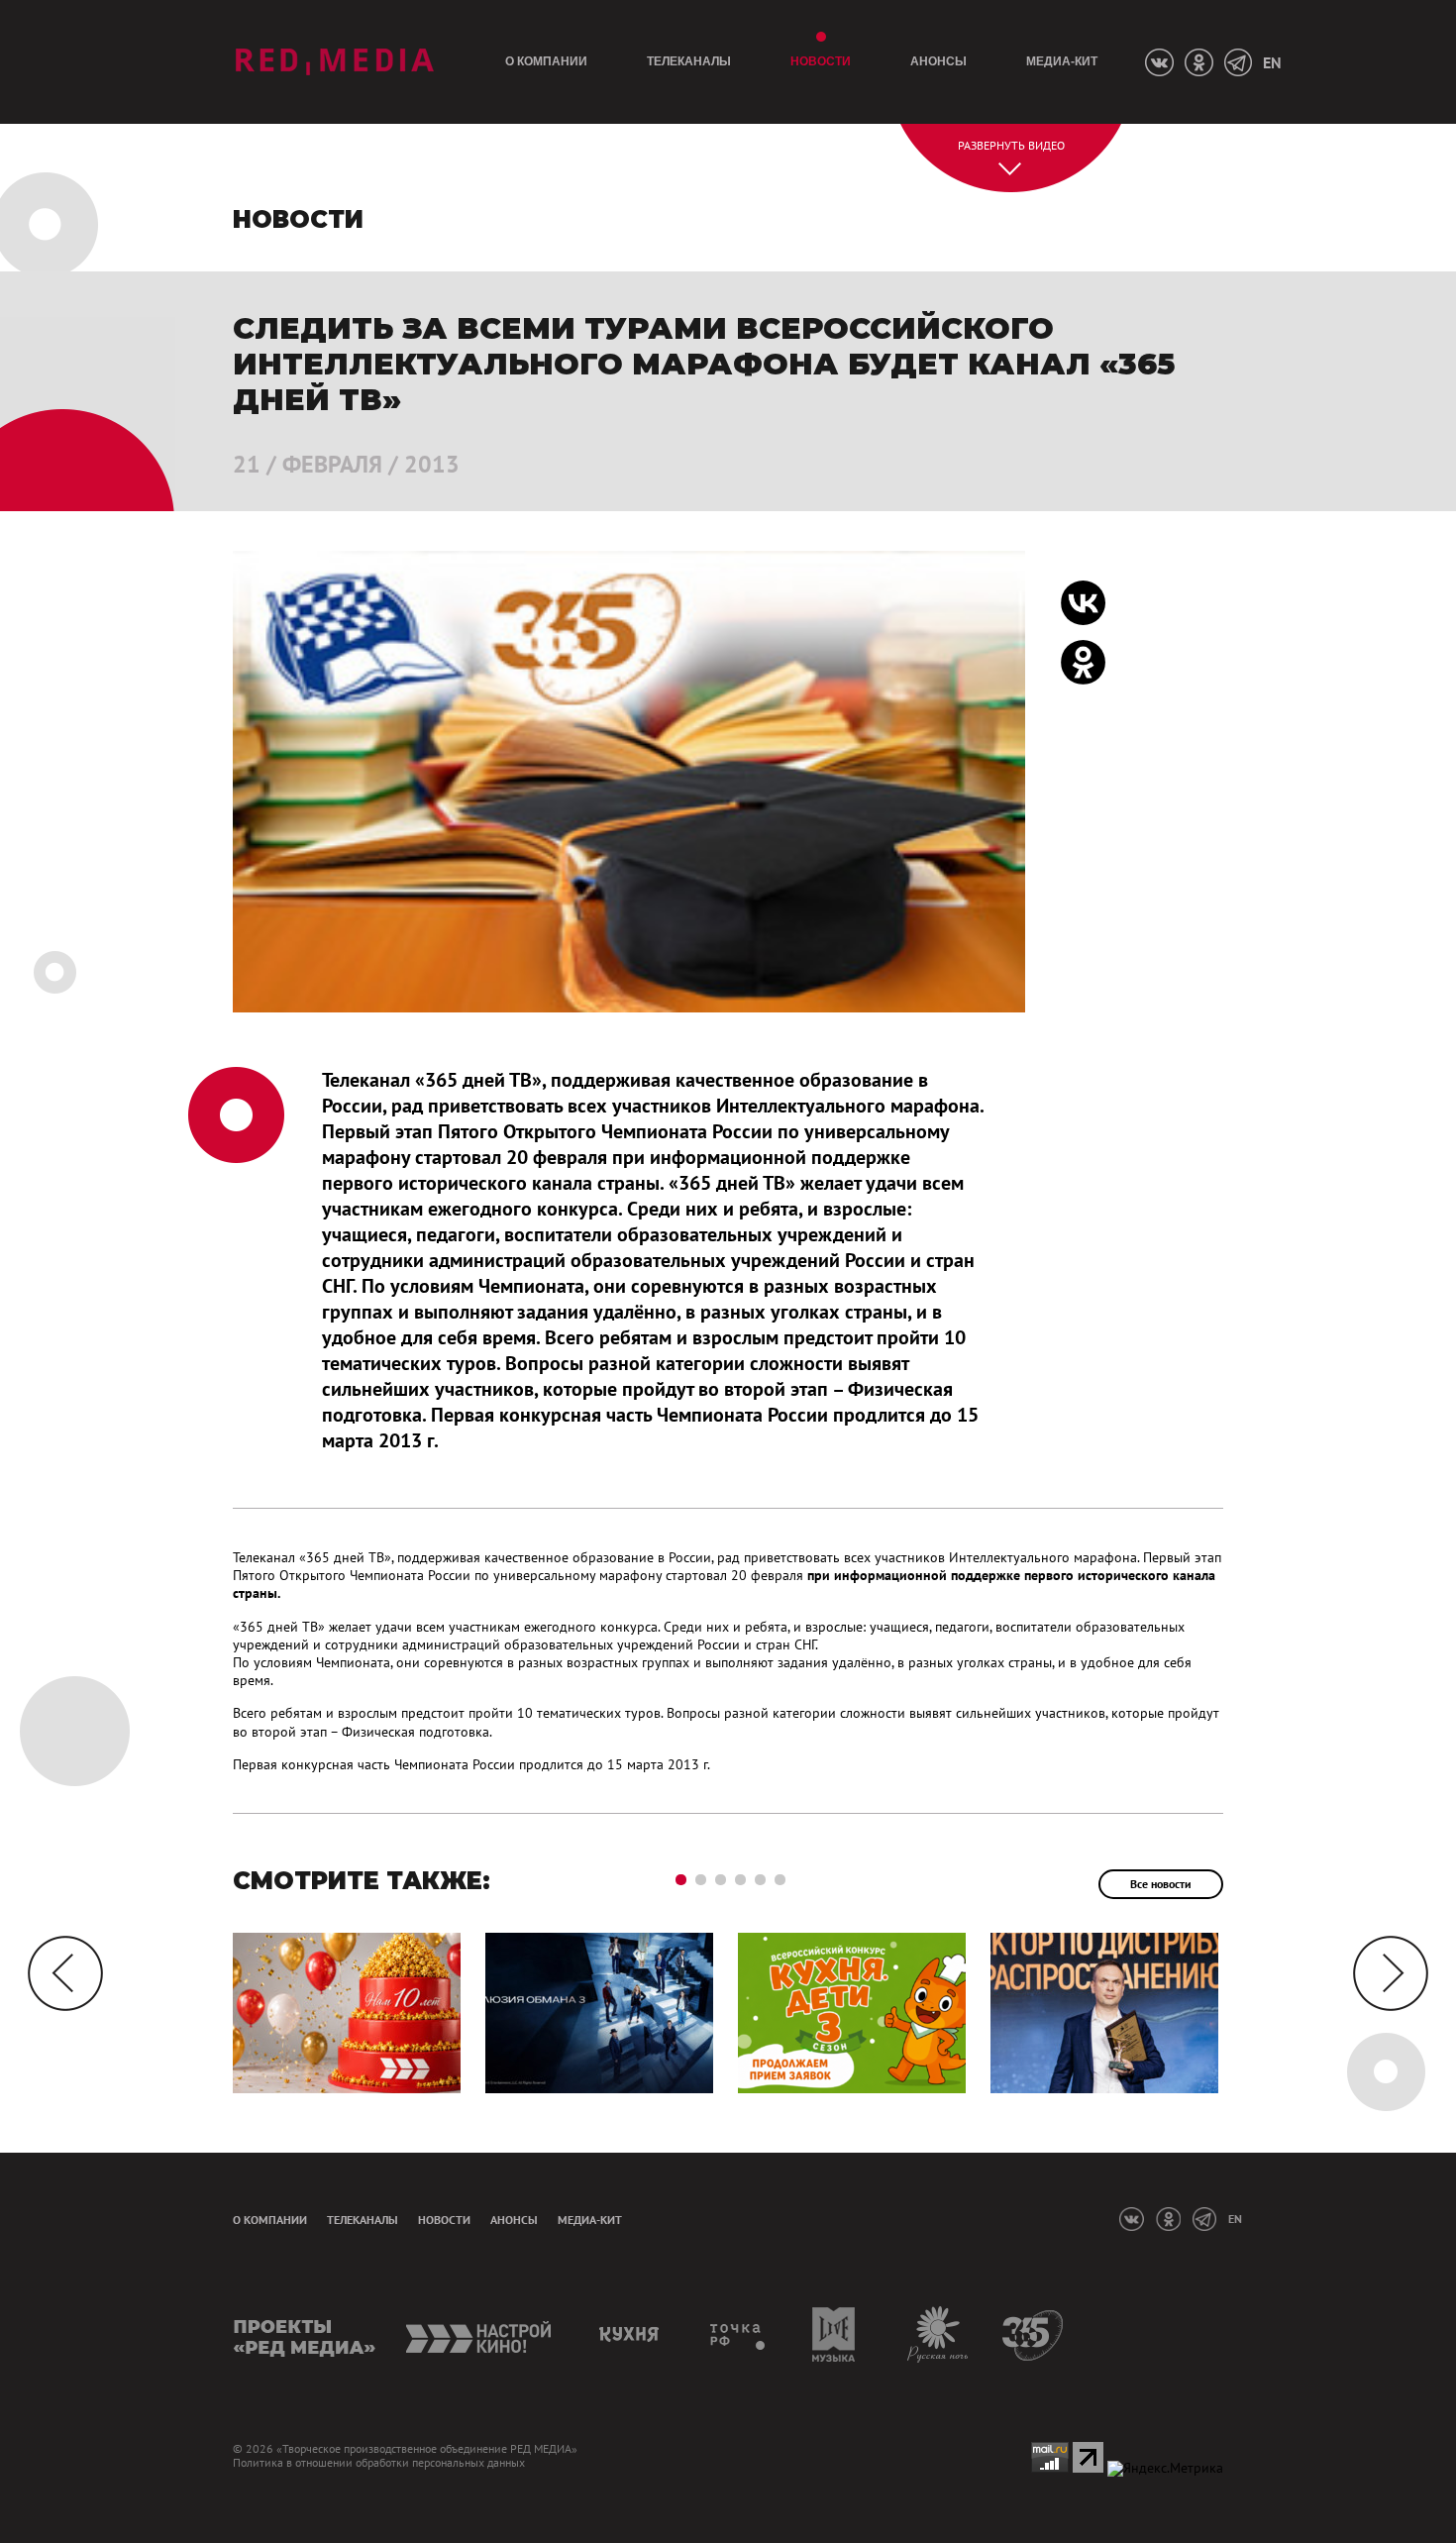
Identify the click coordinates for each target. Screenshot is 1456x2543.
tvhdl (738, 2334)
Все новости (1161, 1884)
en (1272, 62)
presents (305, 2334)
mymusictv (834, 2334)
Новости (821, 61)
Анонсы (938, 61)
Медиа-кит (1062, 61)
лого (334, 62)
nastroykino (480, 2334)
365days (1034, 2334)
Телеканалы (689, 61)
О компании (546, 61)
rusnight (938, 2334)
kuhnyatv (632, 2334)
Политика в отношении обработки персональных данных (379, 2463)
